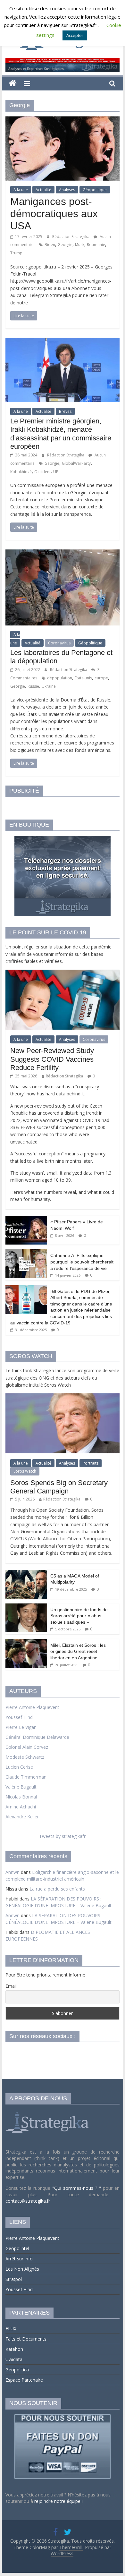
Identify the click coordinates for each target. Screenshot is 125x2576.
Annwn (13, 1872)
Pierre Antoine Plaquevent (32, 1707)
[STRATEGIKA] (48, 2112)
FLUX (11, 2329)
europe (101, 678)
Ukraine (49, 686)
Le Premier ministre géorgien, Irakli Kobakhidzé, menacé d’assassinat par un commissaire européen (61, 434)
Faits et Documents (26, 2339)
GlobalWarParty (76, 463)
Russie (33, 686)
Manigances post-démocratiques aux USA (54, 214)
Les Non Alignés (22, 2269)
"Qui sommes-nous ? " (78, 2188)
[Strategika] (13, 84)
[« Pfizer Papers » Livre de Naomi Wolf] (26, 1219)
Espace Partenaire (24, 2380)
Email (11, 1986)
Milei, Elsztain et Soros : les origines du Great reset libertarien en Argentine (78, 1651)
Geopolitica (17, 2370)
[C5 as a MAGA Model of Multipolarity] (26, 1573)
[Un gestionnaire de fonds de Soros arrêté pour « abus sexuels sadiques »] (26, 1607)
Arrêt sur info (19, 2259)
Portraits (91, 1463)
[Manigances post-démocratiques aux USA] (63, 120)
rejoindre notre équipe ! (58, 2501)
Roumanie (96, 245)
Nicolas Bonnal (21, 1797)
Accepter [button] (75, 35)
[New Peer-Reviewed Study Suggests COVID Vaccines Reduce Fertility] (63, 973)
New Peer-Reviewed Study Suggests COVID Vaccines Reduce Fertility (52, 1059)
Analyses (67, 190)
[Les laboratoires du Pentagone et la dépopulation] (63, 553)
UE (56, 472)
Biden (50, 245)
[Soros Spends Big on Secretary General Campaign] (63, 1397)
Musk (80, 245)
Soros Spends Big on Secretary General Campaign (59, 1487)
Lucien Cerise (19, 1767)
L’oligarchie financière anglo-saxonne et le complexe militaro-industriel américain (62, 1875)
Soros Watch (25, 1471)
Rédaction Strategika (71, 237)
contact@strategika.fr (28, 2201)
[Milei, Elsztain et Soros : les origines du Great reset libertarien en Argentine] (26, 1642)
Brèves (65, 411)
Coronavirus (59, 643)
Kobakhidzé (21, 472)
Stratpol (14, 2279)
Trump (16, 253)
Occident (42, 472)
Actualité (43, 190)
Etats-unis (83, 678)
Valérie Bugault (21, 1787)
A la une (21, 190)
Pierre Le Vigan (21, 1727)
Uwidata (14, 2359)
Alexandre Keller (22, 1817)
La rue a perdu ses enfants (57, 1889)
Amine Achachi (21, 1807)
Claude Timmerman (26, 1777)
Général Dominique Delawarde (37, 1737)
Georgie (65, 245)
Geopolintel (17, 2248)
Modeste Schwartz (25, 1757)
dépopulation (60, 678)
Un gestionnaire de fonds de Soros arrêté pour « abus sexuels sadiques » (79, 1616)
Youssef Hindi (20, 1717)
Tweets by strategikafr (62, 1836)
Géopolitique (95, 190)
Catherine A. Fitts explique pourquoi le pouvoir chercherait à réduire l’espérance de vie (82, 1262)
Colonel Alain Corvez (27, 1747)
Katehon (14, 2349)
